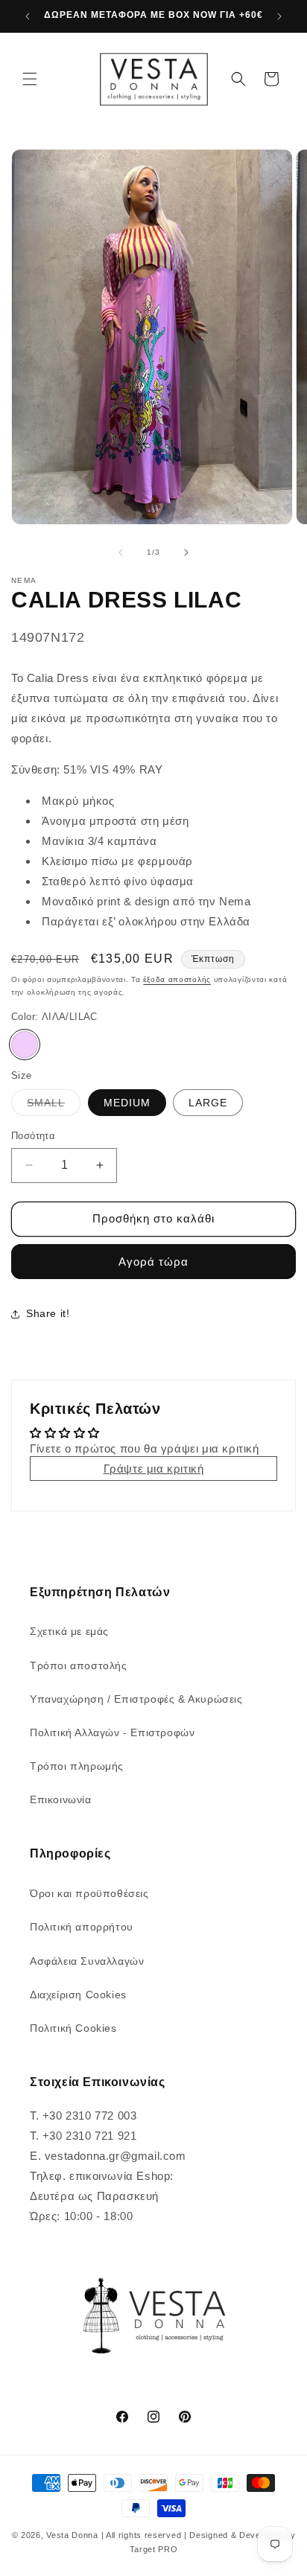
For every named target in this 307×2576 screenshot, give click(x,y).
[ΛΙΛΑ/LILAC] (25, 1045)
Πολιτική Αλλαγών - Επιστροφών (112, 1732)
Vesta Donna (73, 2535)
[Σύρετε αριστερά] (121, 552)
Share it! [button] (48, 1313)
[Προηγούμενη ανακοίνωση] (28, 16)
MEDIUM (127, 1103)
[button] (30, 79)
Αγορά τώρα (153, 1262)
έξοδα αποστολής (177, 979)
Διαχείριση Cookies (78, 1995)
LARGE (208, 1103)
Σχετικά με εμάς (69, 1631)
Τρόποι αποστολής (79, 1665)
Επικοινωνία (61, 1799)
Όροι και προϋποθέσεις (89, 1893)
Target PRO (154, 2549)
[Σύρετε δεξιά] (186, 552)
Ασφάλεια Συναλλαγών (87, 1961)
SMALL (54, 1106)
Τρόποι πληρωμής (77, 1766)
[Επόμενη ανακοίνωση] (279, 16)
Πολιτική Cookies (73, 2028)
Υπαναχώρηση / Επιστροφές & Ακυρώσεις (136, 1699)
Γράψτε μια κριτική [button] (154, 1469)
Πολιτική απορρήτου (82, 1927)
